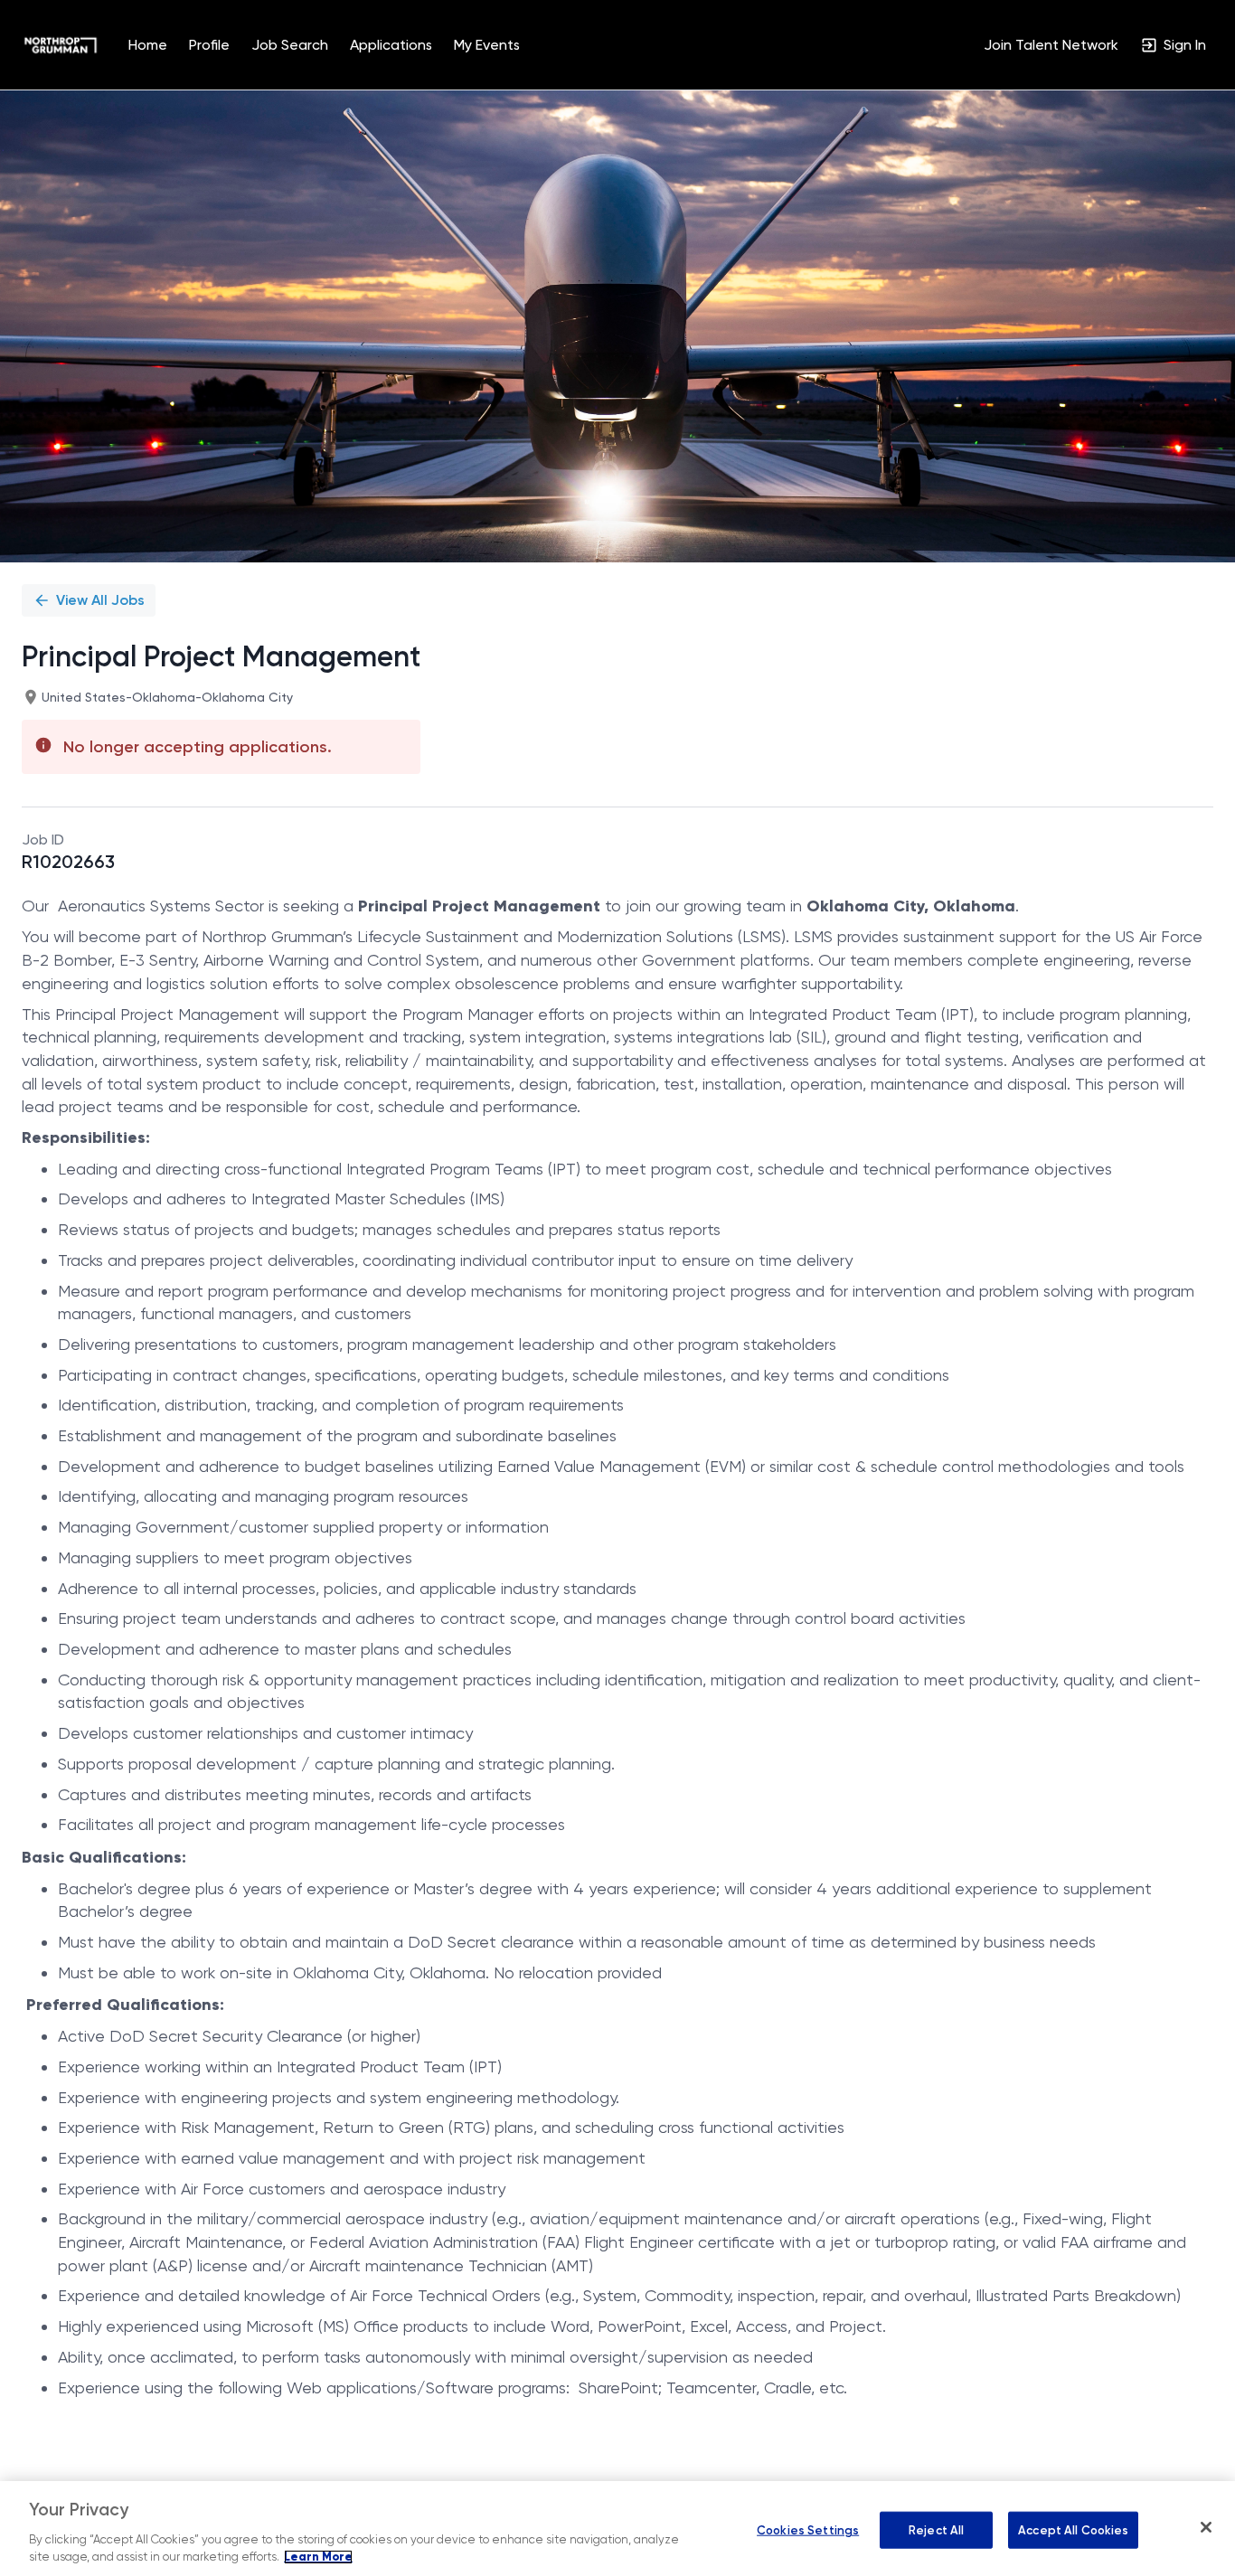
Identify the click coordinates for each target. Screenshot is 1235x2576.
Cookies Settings (808, 2529)
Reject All (936, 2529)
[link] (61, 45)
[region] (617, 2529)
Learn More (318, 2557)
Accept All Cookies (1073, 2529)
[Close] (1206, 2527)
